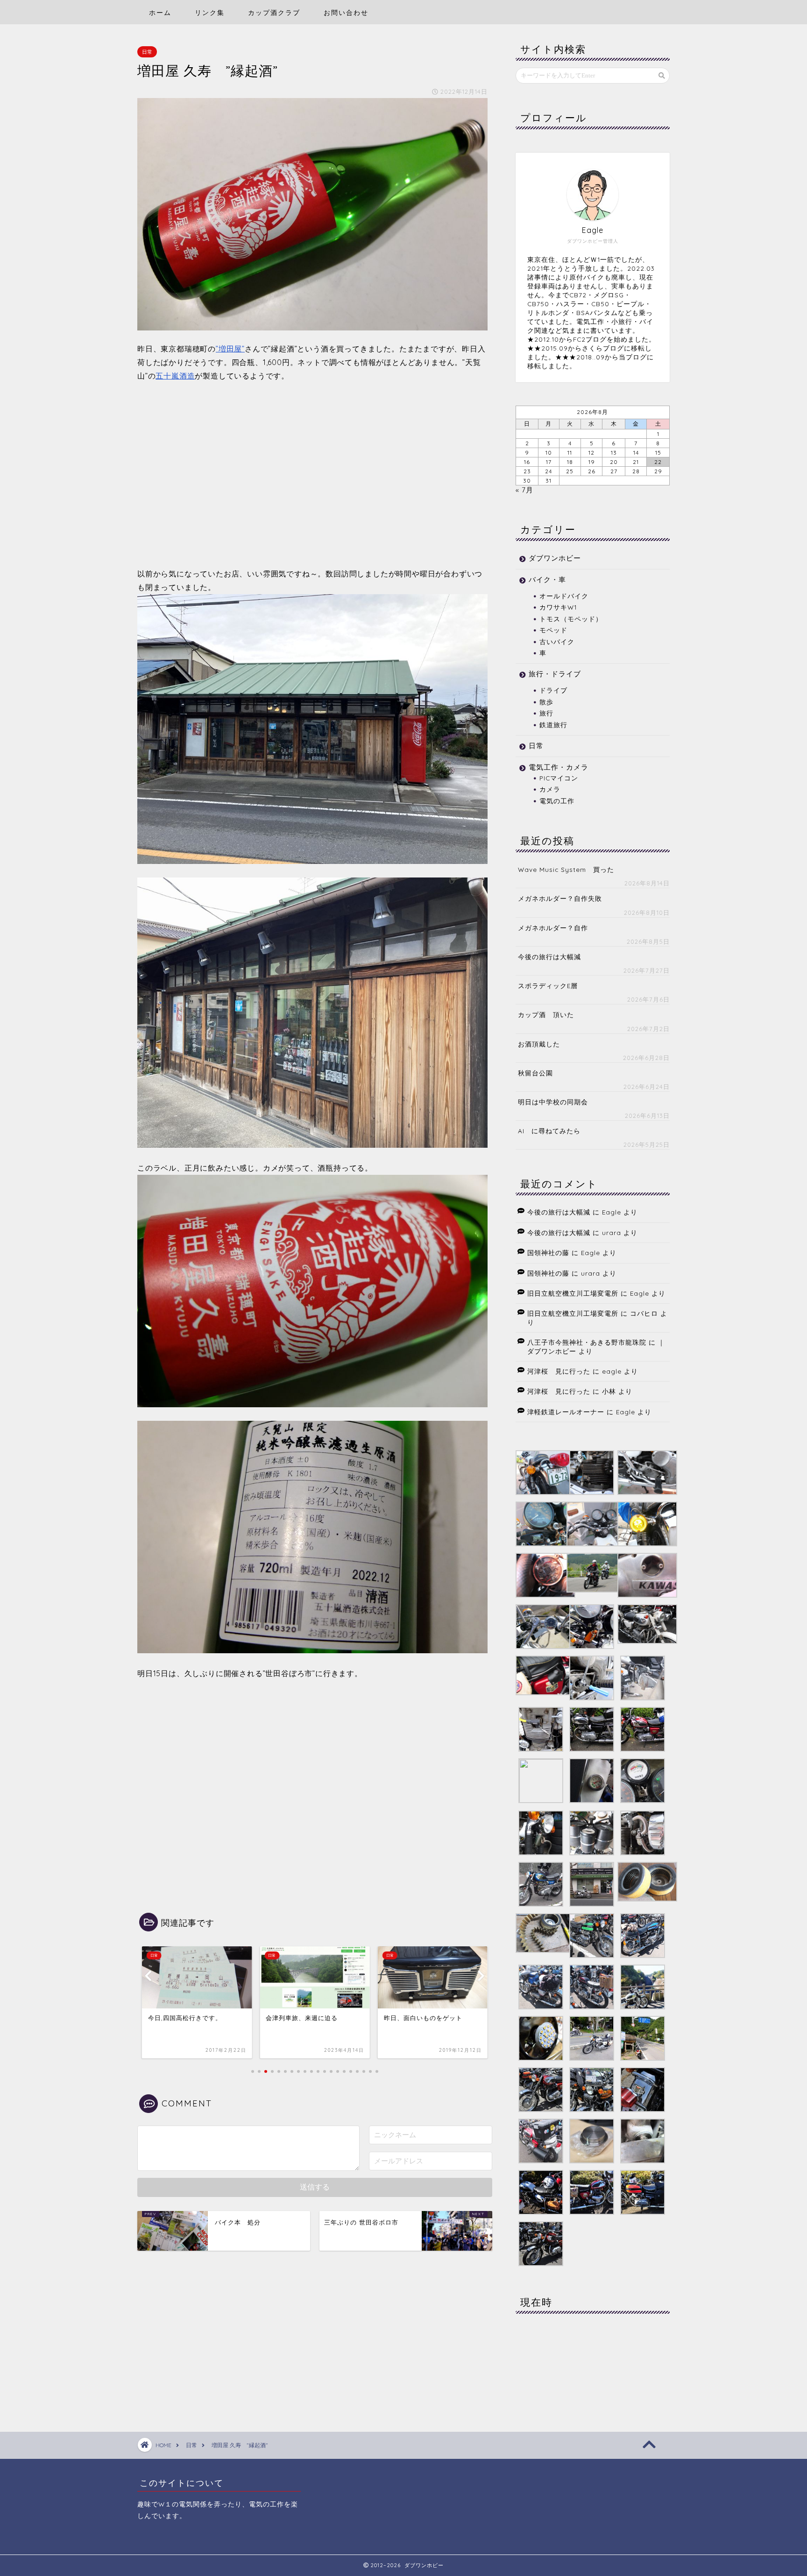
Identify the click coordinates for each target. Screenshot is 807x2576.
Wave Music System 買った (566, 869)
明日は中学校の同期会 (553, 1102)
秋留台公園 (535, 1073)
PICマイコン (559, 778)
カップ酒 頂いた (546, 1014)
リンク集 (210, 13)
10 (549, 453)
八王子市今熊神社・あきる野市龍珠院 (587, 1342)
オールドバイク (564, 596)
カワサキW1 (558, 607)
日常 (147, 52)
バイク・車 (547, 579)
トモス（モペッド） (571, 619)
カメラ (550, 789)
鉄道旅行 (553, 725)
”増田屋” (230, 349)
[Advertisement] (312, 475)
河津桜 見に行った (559, 1371)
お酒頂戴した (539, 1044)
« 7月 (524, 490)
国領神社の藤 (548, 1253)
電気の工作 (557, 801)
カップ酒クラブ (274, 13)
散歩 (546, 702)
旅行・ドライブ (555, 674)
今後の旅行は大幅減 (549, 957)
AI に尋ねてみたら (549, 1131)
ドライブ (553, 690)
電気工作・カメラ (559, 767)
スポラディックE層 (548, 986)
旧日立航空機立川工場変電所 (573, 1293)
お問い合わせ (346, 13)
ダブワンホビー (555, 558)
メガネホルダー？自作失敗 (560, 898)
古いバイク (557, 642)
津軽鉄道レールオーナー (566, 1412)
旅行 (546, 713)
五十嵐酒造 (175, 376)
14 (636, 453)
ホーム (160, 13)
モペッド (553, 630)
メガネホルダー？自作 (553, 928)
